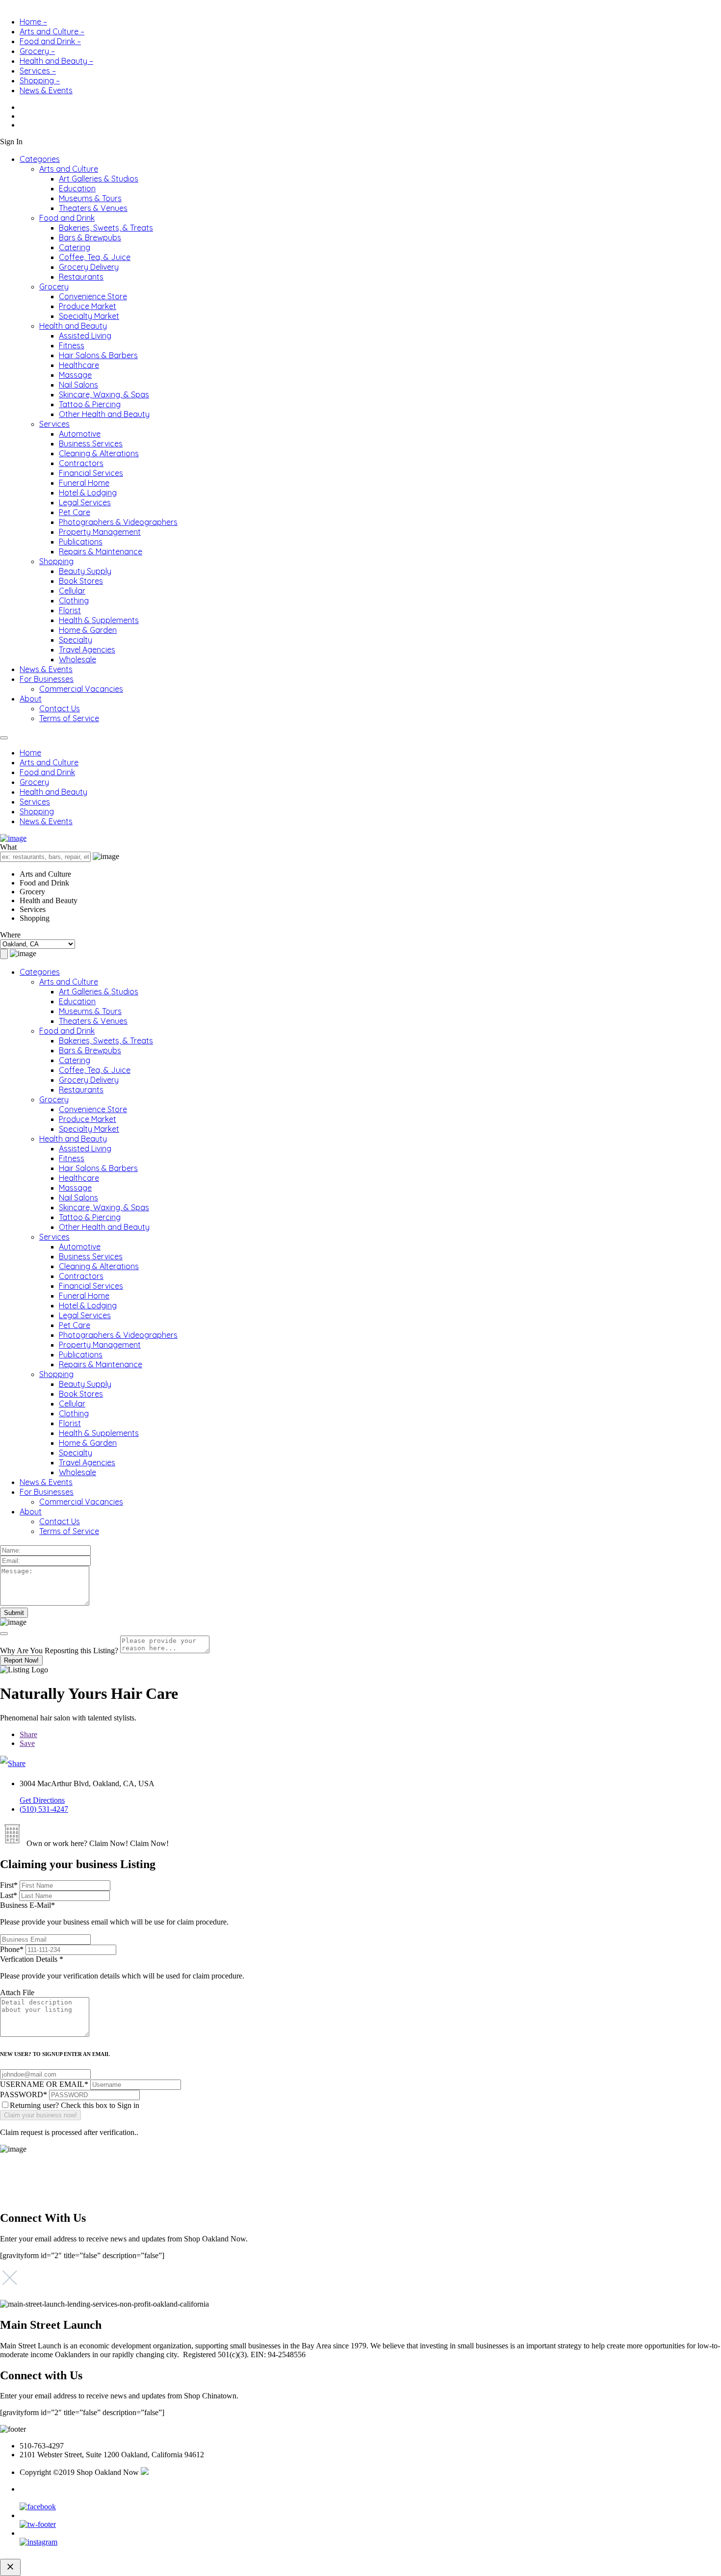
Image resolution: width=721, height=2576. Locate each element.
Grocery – (37, 51)
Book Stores (81, 581)
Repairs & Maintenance (101, 551)
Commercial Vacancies (81, 689)
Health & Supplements (99, 620)
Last (9, 1895)
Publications (81, 542)
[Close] (4, 1634)
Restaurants (81, 277)
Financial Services (91, 473)
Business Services (91, 443)
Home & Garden (88, 630)
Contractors (81, 463)
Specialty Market (89, 316)
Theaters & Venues (93, 208)
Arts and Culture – (52, 31)
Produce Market (88, 306)
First (9, 1885)
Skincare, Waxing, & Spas (104, 394)
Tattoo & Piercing (90, 404)
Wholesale (77, 659)
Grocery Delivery (89, 267)
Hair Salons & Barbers (98, 355)
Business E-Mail (114, 1913)
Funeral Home (84, 483)
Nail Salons (78, 385)
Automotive (80, 434)
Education (77, 188)
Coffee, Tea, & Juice (95, 257)
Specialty (76, 640)
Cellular (72, 591)
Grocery (54, 286)
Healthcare (79, 365)
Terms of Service (69, 718)
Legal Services (85, 502)
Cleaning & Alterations (99, 453)
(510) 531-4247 (44, 1809)
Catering (75, 247)
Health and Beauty (73, 326)
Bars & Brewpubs (90, 237)
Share (28, 1734)
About (31, 699)
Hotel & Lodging (88, 493)
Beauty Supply (85, 571)
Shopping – (40, 80)
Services (54, 424)
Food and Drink (67, 218)
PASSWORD (24, 2095)
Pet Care (75, 512)
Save (27, 1743)
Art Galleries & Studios (99, 179)
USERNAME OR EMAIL (44, 2084)
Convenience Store (93, 296)
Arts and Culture (69, 169)
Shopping (56, 561)
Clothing (74, 600)
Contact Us (60, 708)
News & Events (46, 90)
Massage (75, 375)
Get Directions (42, 1800)
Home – (33, 22)
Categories (40, 159)
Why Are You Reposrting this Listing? (59, 1651)
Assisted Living (85, 336)
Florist (70, 610)
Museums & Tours (90, 198)
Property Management (100, 532)
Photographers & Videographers (118, 522)
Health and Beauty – (56, 61)
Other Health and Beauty (104, 414)
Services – (38, 71)
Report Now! (21, 1660)
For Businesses (47, 679)
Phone (12, 1949)
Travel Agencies (87, 650)
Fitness (72, 345)
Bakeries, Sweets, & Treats (106, 228)
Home (30, 753)
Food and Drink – (50, 41)
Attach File (17, 1992)
